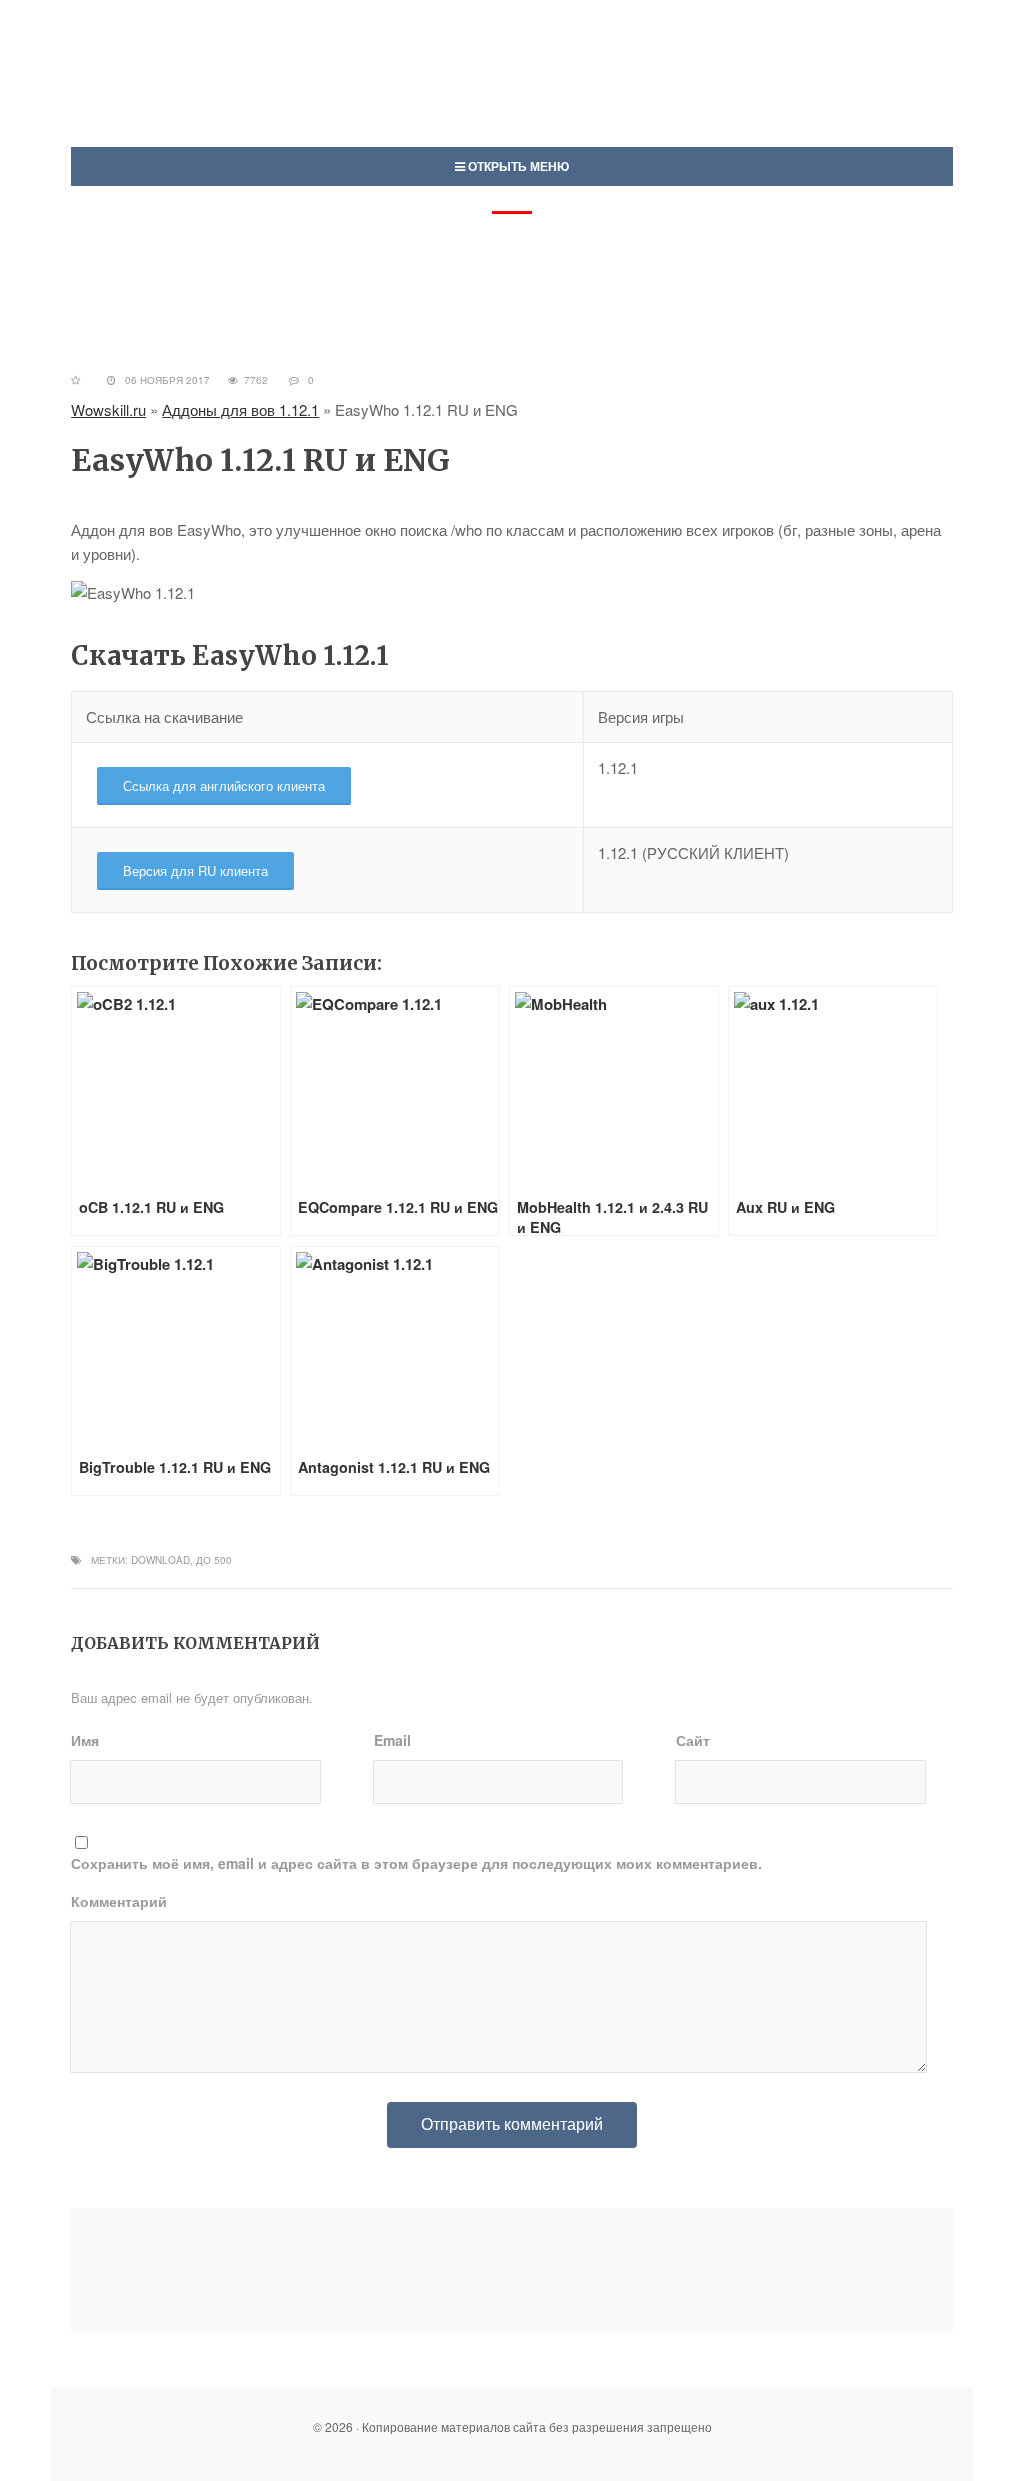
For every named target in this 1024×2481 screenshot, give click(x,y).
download (160, 1560)
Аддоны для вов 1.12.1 (240, 409)
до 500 (214, 1560)
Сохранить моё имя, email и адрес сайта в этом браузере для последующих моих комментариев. (416, 1863)
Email (392, 1740)
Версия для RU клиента (195, 870)
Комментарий (119, 1901)
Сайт (693, 1740)
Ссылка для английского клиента (224, 785)
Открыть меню (517, 166)
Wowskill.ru (108, 409)
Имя (85, 1740)
